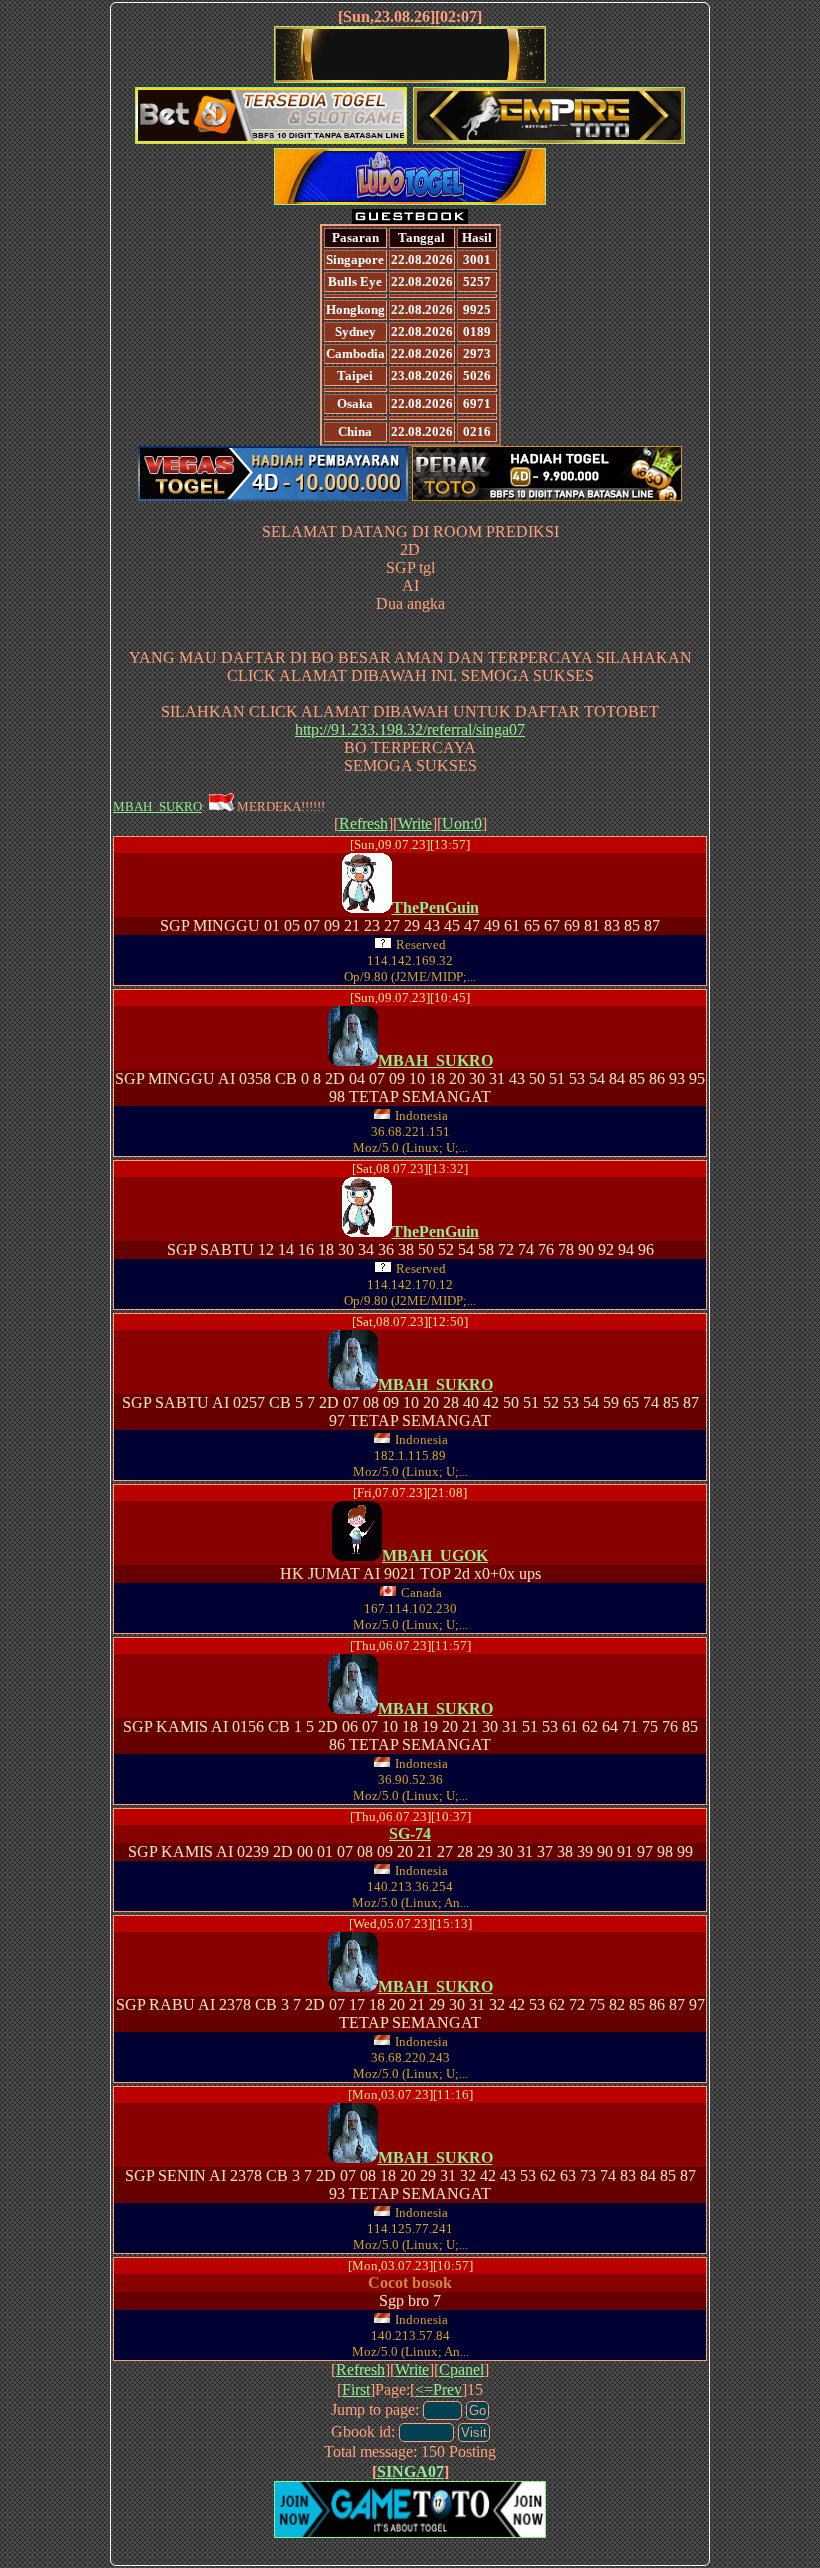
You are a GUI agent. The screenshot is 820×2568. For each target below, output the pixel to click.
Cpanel (461, 2369)
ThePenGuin (435, 907)
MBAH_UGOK (435, 1555)
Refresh (363, 823)
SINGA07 (410, 2471)
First (356, 2389)
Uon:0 (462, 823)
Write (415, 823)
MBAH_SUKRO (157, 806)
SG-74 (410, 1833)
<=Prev (438, 2389)
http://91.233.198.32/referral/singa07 (410, 729)
